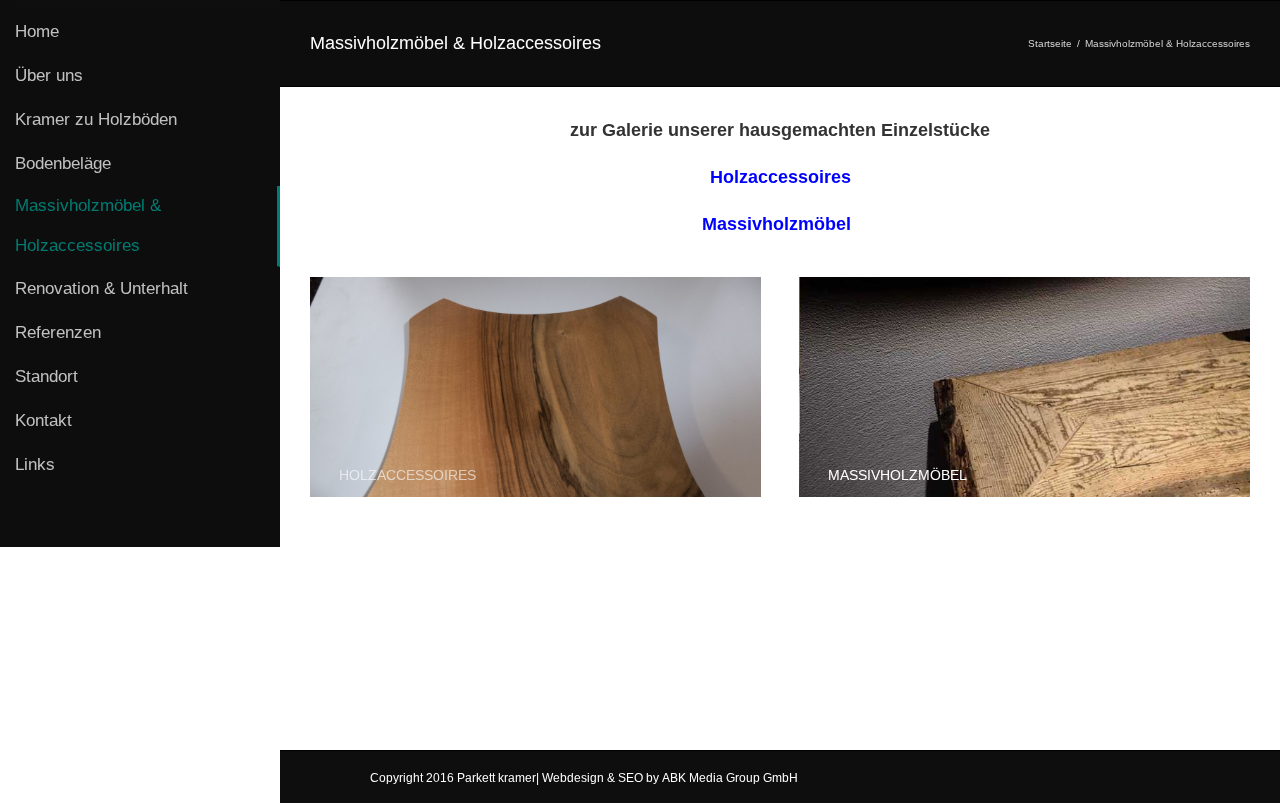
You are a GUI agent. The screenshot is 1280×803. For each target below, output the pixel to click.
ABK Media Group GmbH (730, 778)
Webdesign (574, 778)
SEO (632, 778)
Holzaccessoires (780, 177)
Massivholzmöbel (776, 224)
